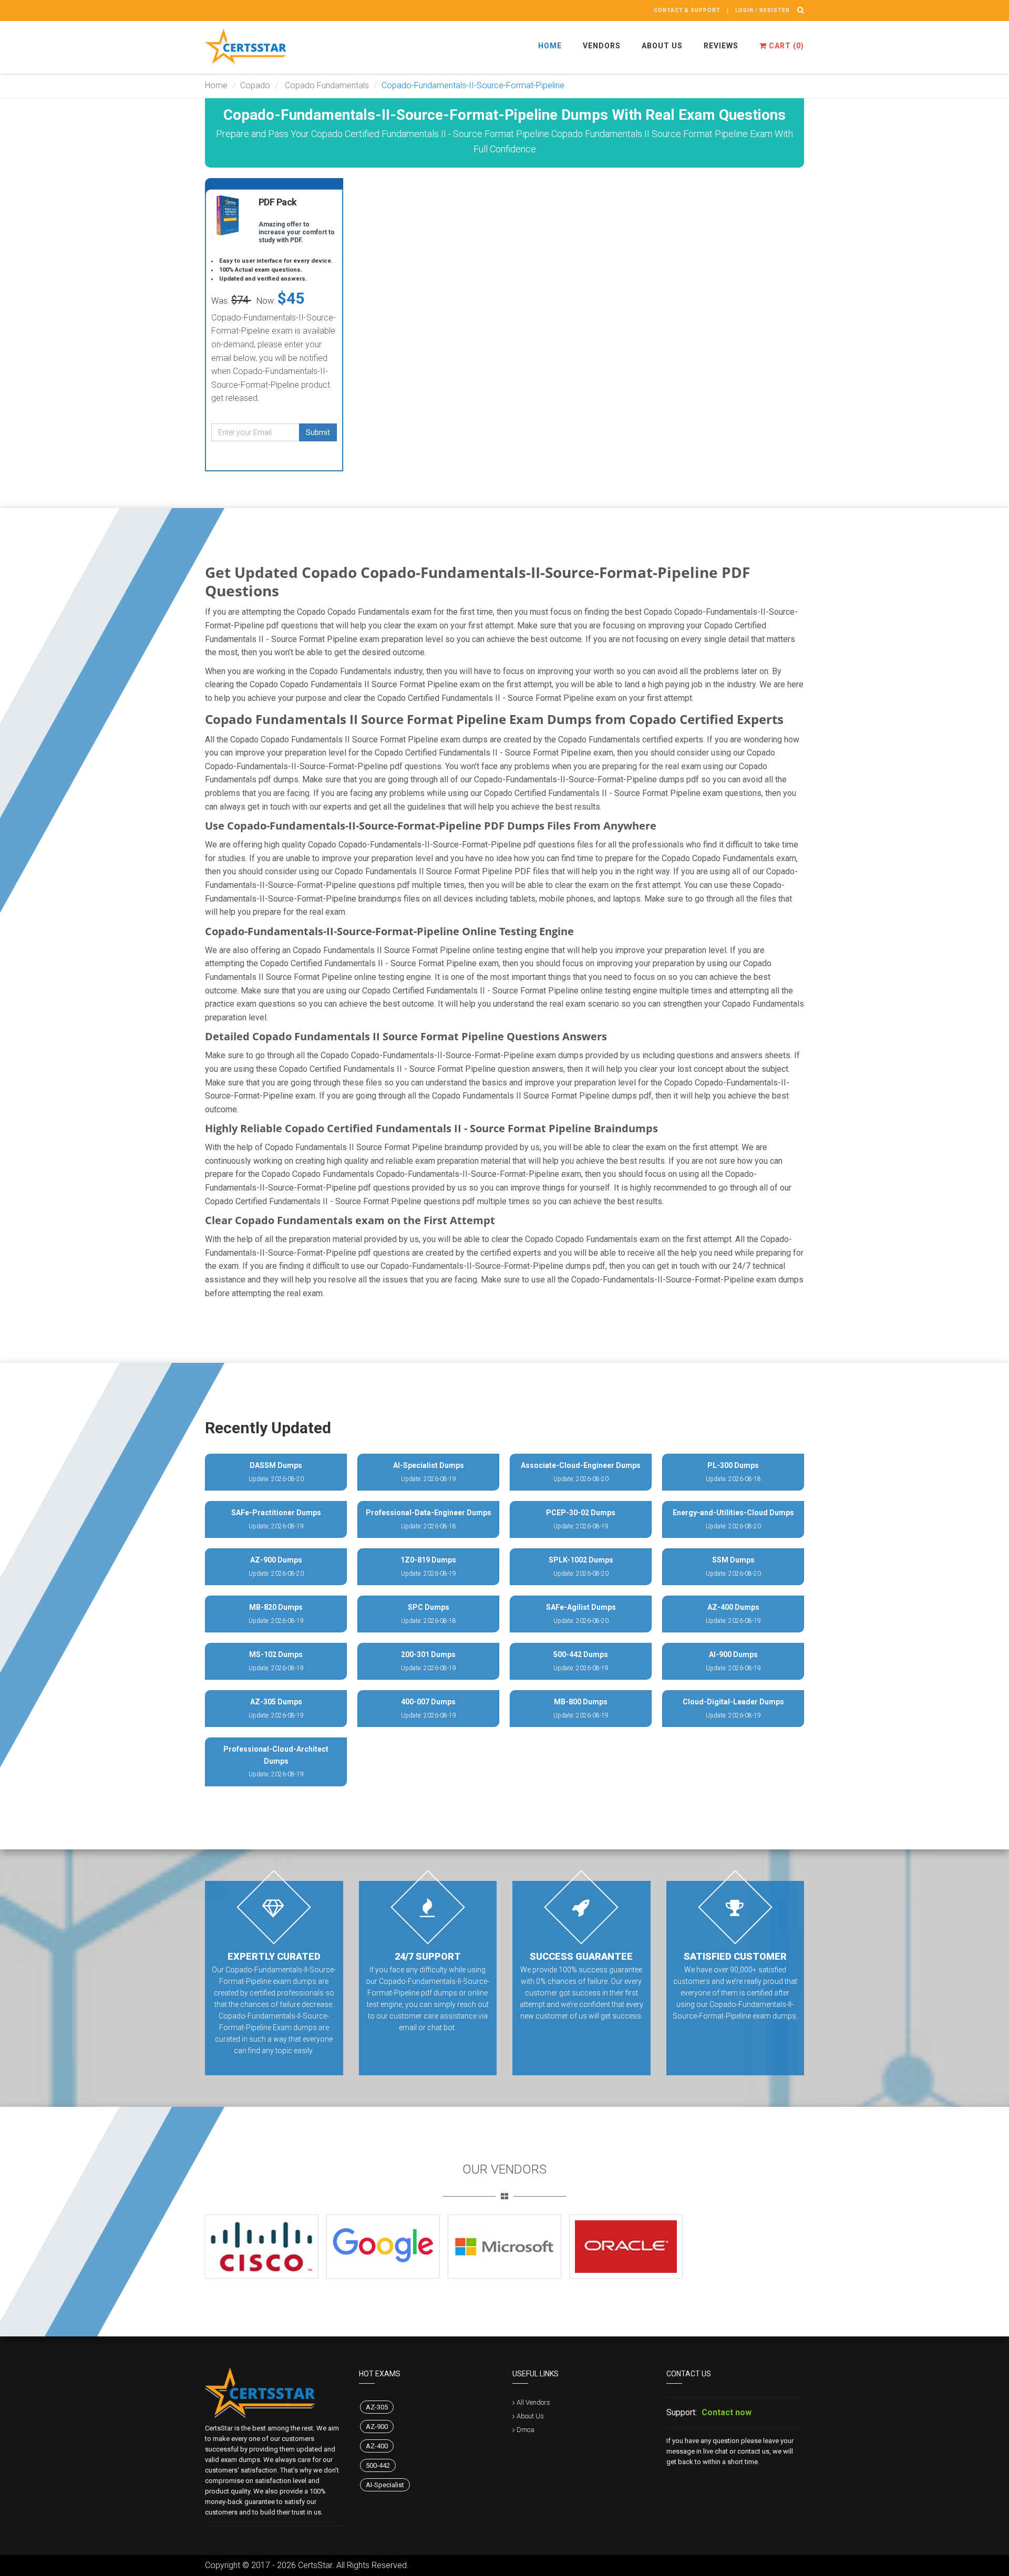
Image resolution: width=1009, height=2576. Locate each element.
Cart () (785, 46)
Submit (318, 432)
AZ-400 (377, 2446)
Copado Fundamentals (326, 85)
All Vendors (533, 2402)
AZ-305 (377, 2407)
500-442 (378, 2465)
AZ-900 (377, 2427)
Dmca (526, 2430)
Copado (255, 85)
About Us (662, 46)
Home (550, 46)
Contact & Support (687, 10)
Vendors (602, 46)
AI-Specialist (385, 2485)
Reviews (721, 46)
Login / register (763, 10)
